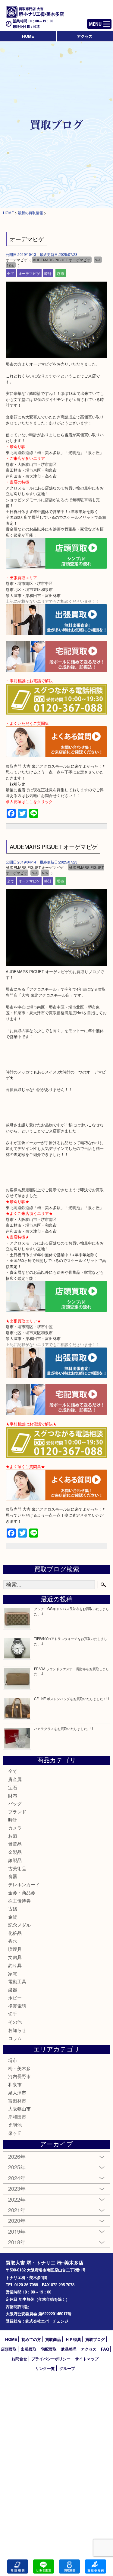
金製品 (15, 1852)
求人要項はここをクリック (29, 801)
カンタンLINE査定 (44, 2566)
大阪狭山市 (19, 2108)
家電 (13, 1973)
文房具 (15, 1957)
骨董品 (15, 1844)
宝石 (13, 1787)
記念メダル (19, 1925)
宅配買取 (49, 2349)
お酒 (13, 1836)
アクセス (85, 36)
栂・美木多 (19, 2068)
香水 (13, 1941)
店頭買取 (9, 2349)
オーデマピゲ (29, 273)
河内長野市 (19, 2076)
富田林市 (17, 2101)
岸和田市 (17, 2117)
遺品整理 (69, 2349)
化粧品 (15, 1933)
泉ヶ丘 (15, 2133)
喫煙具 (15, 1949)
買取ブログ (95, 2339)
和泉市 (15, 2084)
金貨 (13, 1917)
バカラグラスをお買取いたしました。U (63, 1729)
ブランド (17, 1811)
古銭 (13, 1908)
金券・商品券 (22, 1892)
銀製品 (15, 1860)
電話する (18, 2566)
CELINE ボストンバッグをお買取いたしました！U (71, 1699)
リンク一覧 (45, 2368)
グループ (67, 2368)
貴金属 (15, 1779)
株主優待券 (19, 1901)
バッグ (15, 1803)
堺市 (61, 273)
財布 (13, 1795)
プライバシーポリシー (51, 2359)
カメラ (15, 1828)
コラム (15, 2038)
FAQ (105, 2349)
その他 (15, 2022)
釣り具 (15, 1965)
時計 (48, 273)
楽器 (13, 1989)
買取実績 (95, 2566)
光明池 (15, 2125)
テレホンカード (24, 1884)
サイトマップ (87, 2359)
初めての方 (31, 2339)
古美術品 (17, 1868)
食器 (13, 1876)
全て (11, 273)
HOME (28, 36)
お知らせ (17, 2030)
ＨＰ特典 (73, 2339)
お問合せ (19, 2359)
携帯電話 (17, 2006)
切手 (13, 2014)
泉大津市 (17, 2092)
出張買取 (29, 2349)
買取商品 (53, 2339)
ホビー (15, 1998)
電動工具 (17, 1981)
